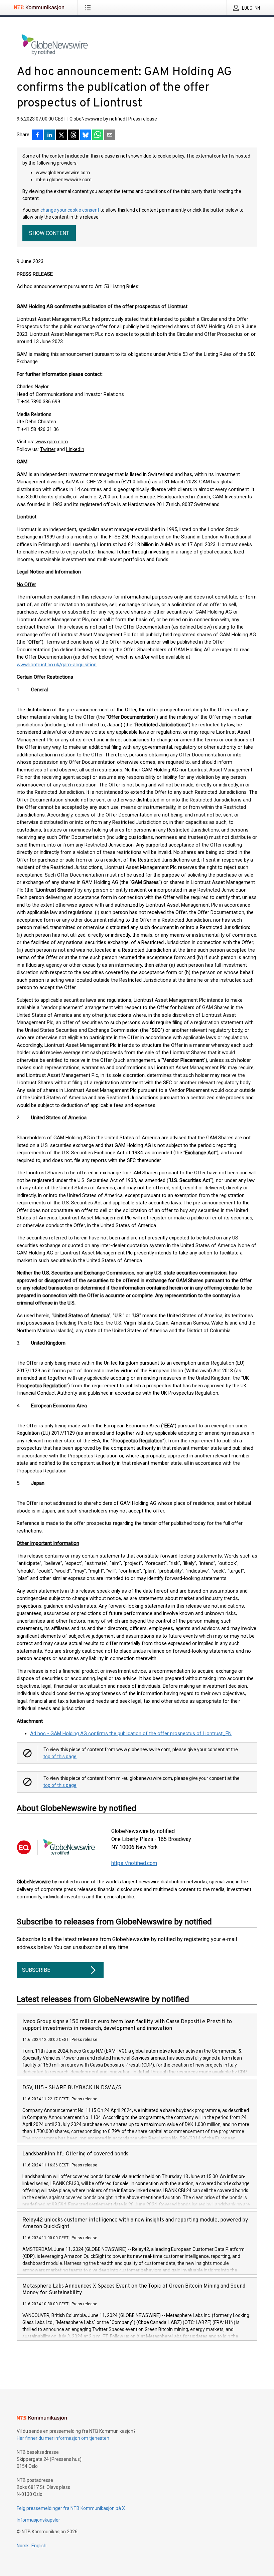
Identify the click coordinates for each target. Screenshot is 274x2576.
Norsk (23, 2546)
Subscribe (36, 1970)
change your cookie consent (70, 210)
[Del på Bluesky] (86, 136)
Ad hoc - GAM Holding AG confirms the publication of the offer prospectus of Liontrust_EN (131, 1733)
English (39, 2546)
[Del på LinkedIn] (49, 136)
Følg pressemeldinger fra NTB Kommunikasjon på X (71, 2508)
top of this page (60, 1757)
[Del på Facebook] (37, 136)
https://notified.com (134, 1863)
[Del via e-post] (110, 136)
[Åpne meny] (89, 8)
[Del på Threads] (74, 136)
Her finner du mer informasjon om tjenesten (63, 2438)
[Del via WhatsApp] (98, 136)
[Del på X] (61, 136)
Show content (49, 233)
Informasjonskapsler (38, 2520)
